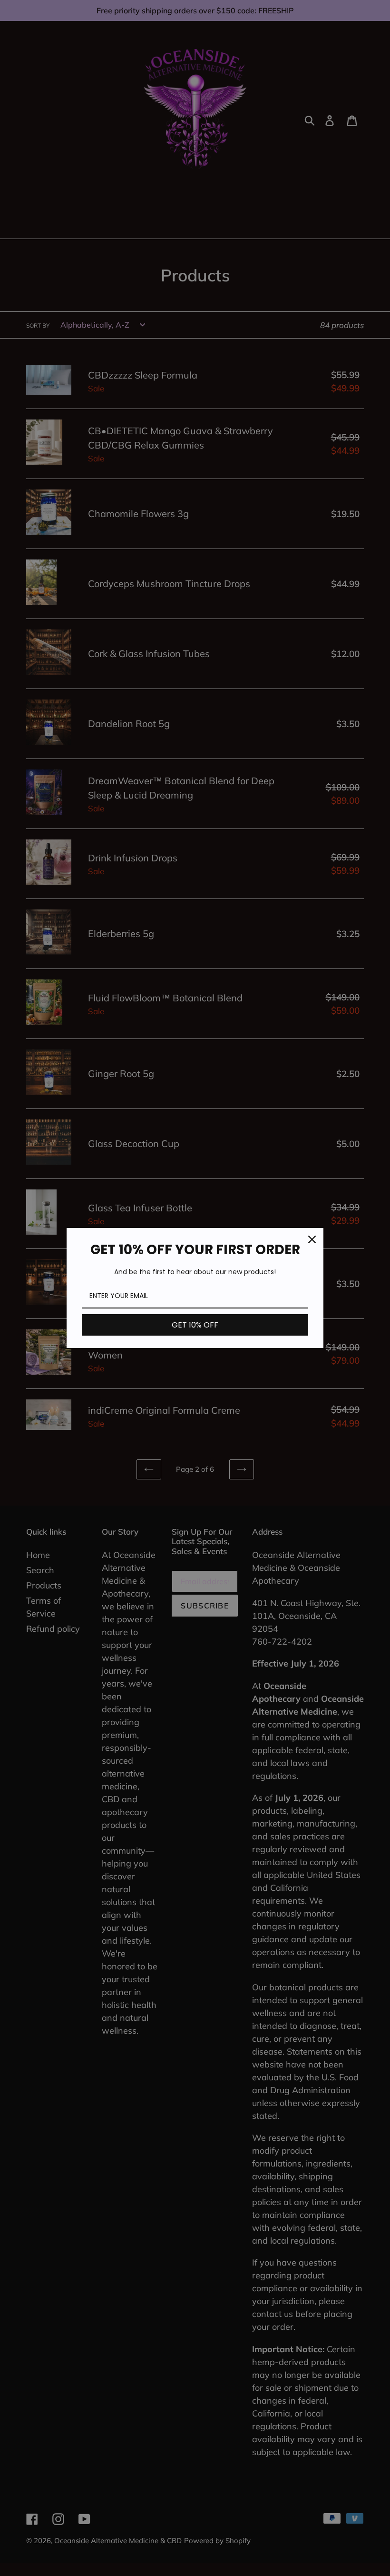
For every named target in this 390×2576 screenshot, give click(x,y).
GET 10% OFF (195, 1325)
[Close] (312, 1239)
